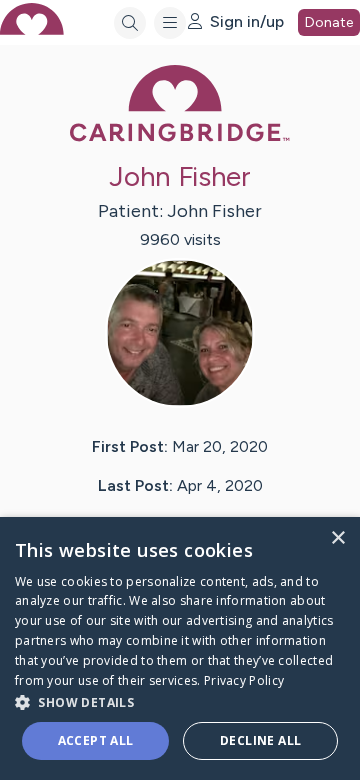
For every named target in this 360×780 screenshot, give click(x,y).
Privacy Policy (244, 680)
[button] (180, 701)
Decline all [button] (260, 740)
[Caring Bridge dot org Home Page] (180, 137)
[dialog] (180, 648)
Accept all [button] (96, 740)
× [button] (337, 538)
